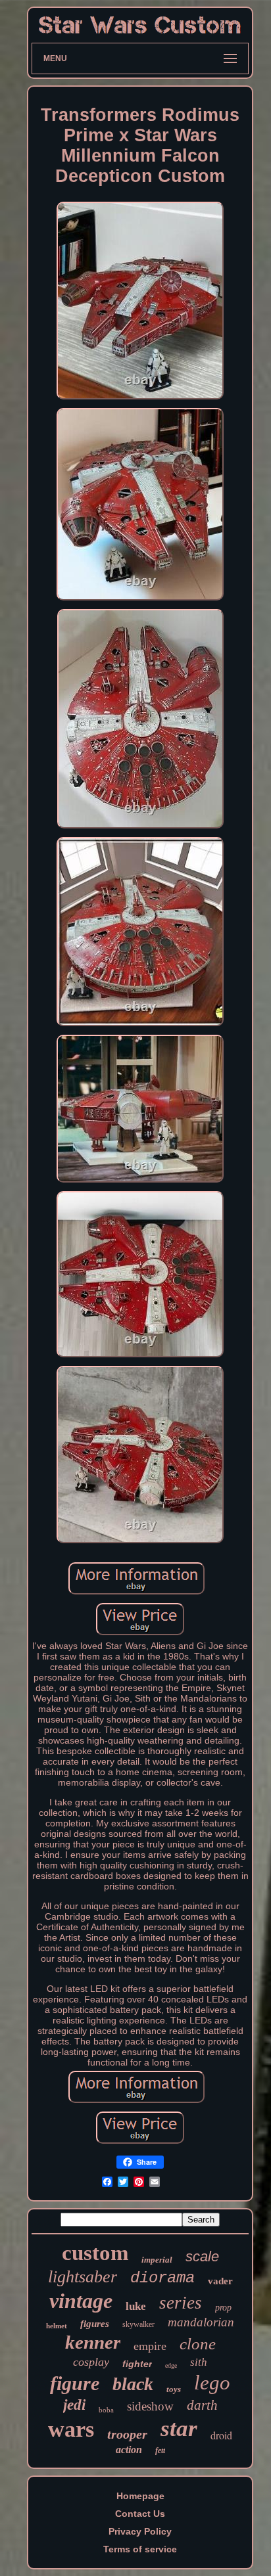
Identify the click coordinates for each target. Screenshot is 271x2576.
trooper (127, 2434)
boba (106, 2410)
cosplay (91, 2362)
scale (202, 2256)
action (129, 2450)
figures (95, 2324)
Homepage (140, 2496)
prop (223, 2308)
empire (150, 2346)
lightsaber (83, 2277)
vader (220, 2281)
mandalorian (201, 2322)
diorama (162, 2278)
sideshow (150, 2406)
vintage (81, 2301)
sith (199, 2362)
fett (160, 2451)
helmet (57, 2326)
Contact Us (140, 2514)
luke (136, 2306)
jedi (74, 2405)
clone (198, 2344)
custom (95, 2253)
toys (174, 2389)
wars (71, 2429)
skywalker (138, 2324)
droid (221, 2435)
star (179, 2429)
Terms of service (140, 2549)
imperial (157, 2260)
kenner (93, 2342)
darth (202, 2405)
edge (171, 2365)
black (133, 2384)
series (181, 2303)
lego (212, 2383)
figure (75, 2383)
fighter (137, 2364)
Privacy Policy (140, 2531)
